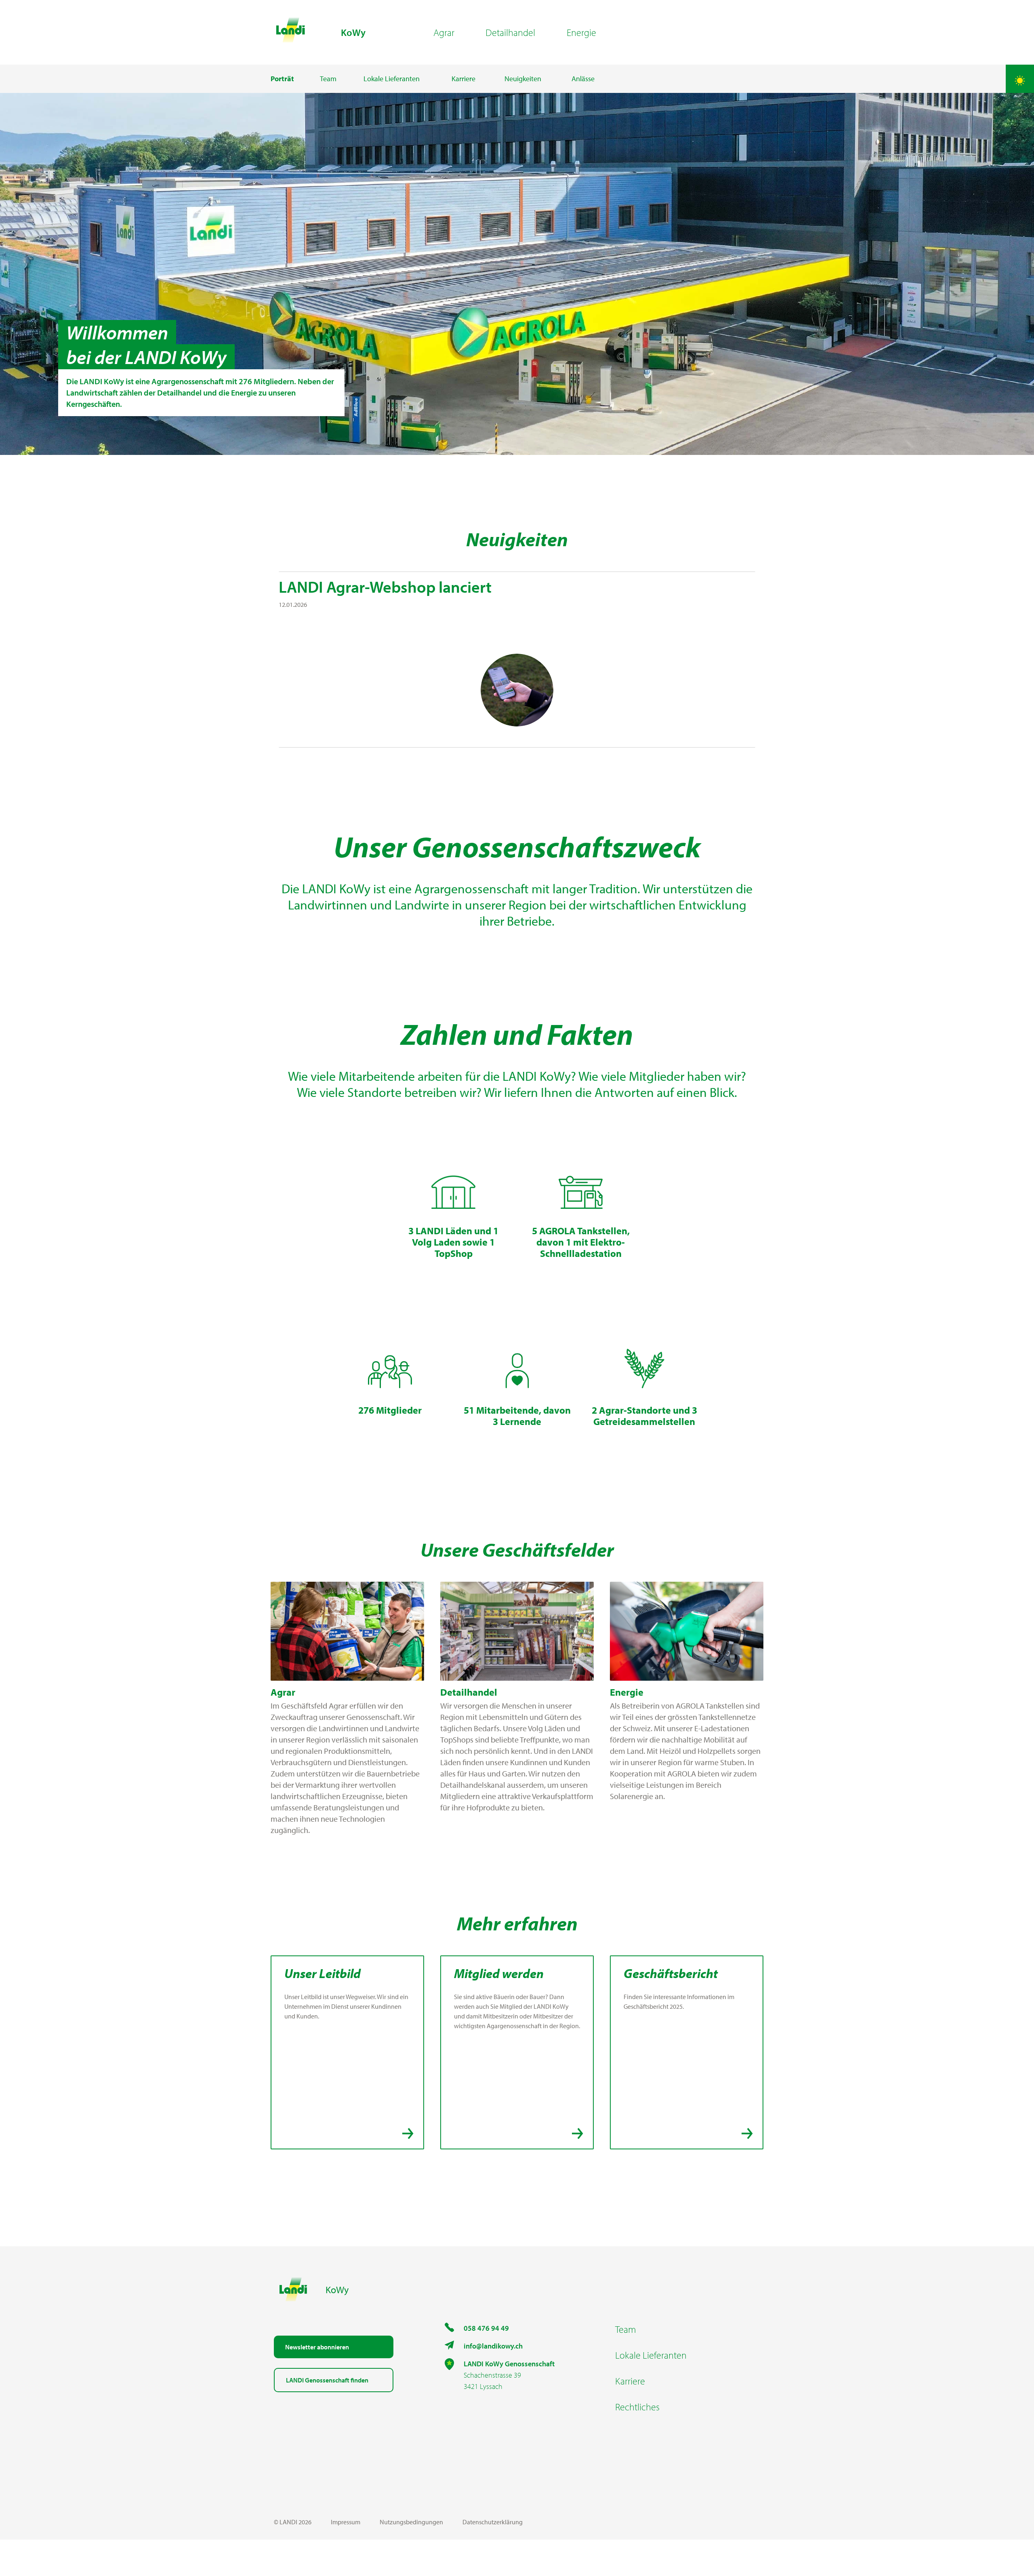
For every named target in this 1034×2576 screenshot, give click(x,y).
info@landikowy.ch (493, 2346)
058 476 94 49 (486, 2328)
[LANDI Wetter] (1020, 79)
